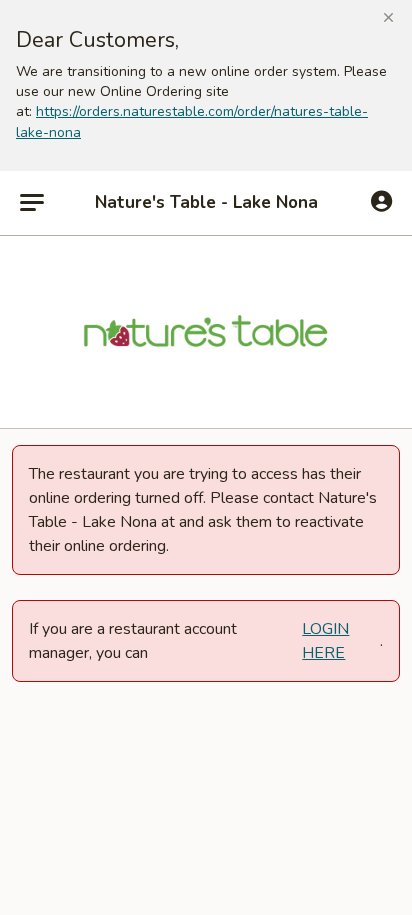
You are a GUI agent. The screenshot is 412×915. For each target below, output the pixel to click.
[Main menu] (32, 203)
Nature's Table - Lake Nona (206, 203)
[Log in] (381, 202)
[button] (388, 18)
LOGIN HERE (325, 641)
